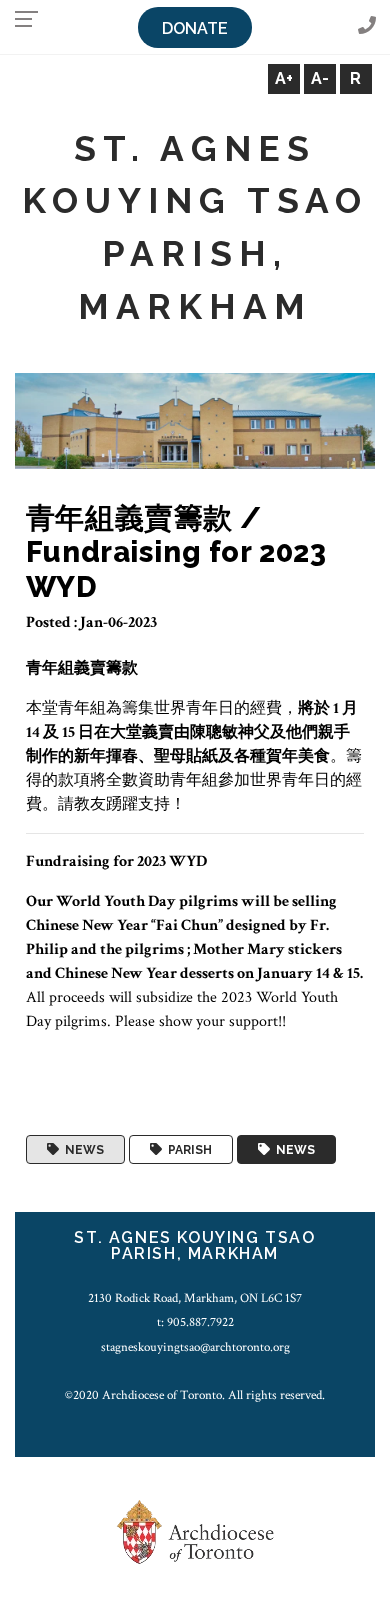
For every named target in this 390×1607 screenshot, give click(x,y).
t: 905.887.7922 (195, 1322)
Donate (195, 28)
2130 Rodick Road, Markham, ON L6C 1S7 (195, 1298)
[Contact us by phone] (367, 26)
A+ (284, 78)
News (81, 1150)
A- (320, 78)
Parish (187, 1150)
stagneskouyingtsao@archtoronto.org (195, 1347)
